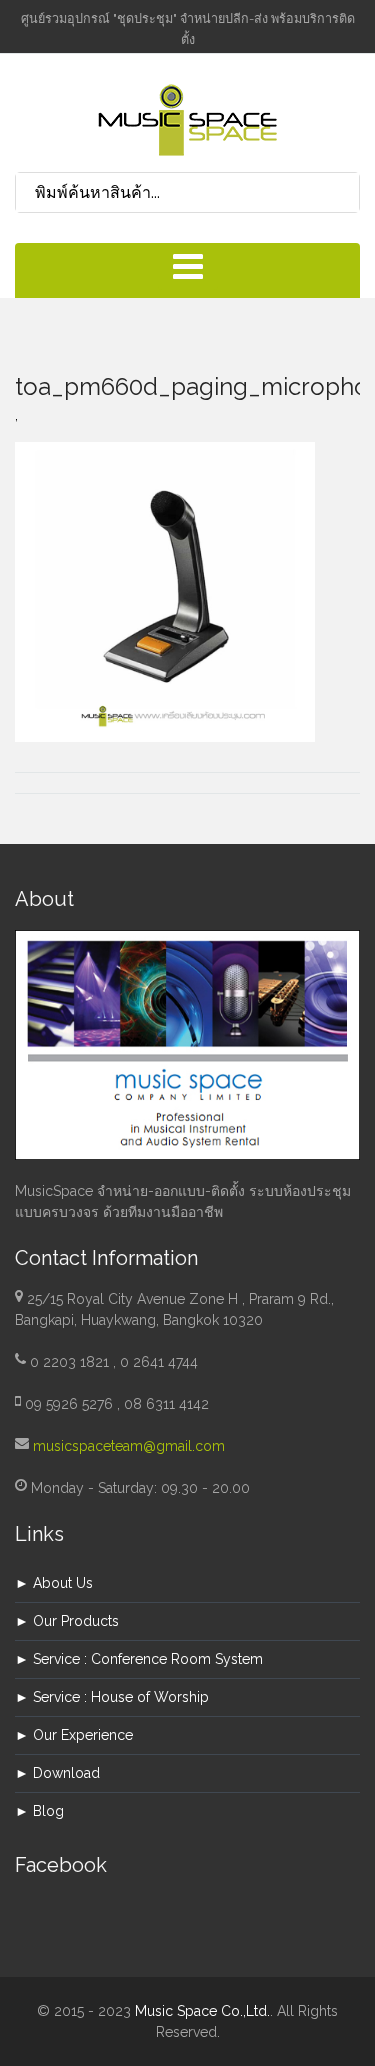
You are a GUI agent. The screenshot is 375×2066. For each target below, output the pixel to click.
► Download (57, 1773)
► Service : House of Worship (112, 1697)
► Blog (39, 1811)
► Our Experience (74, 1735)
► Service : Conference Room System (139, 1659)
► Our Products (67, 1621)
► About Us (54, 1583)
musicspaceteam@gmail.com (129, 1446)
